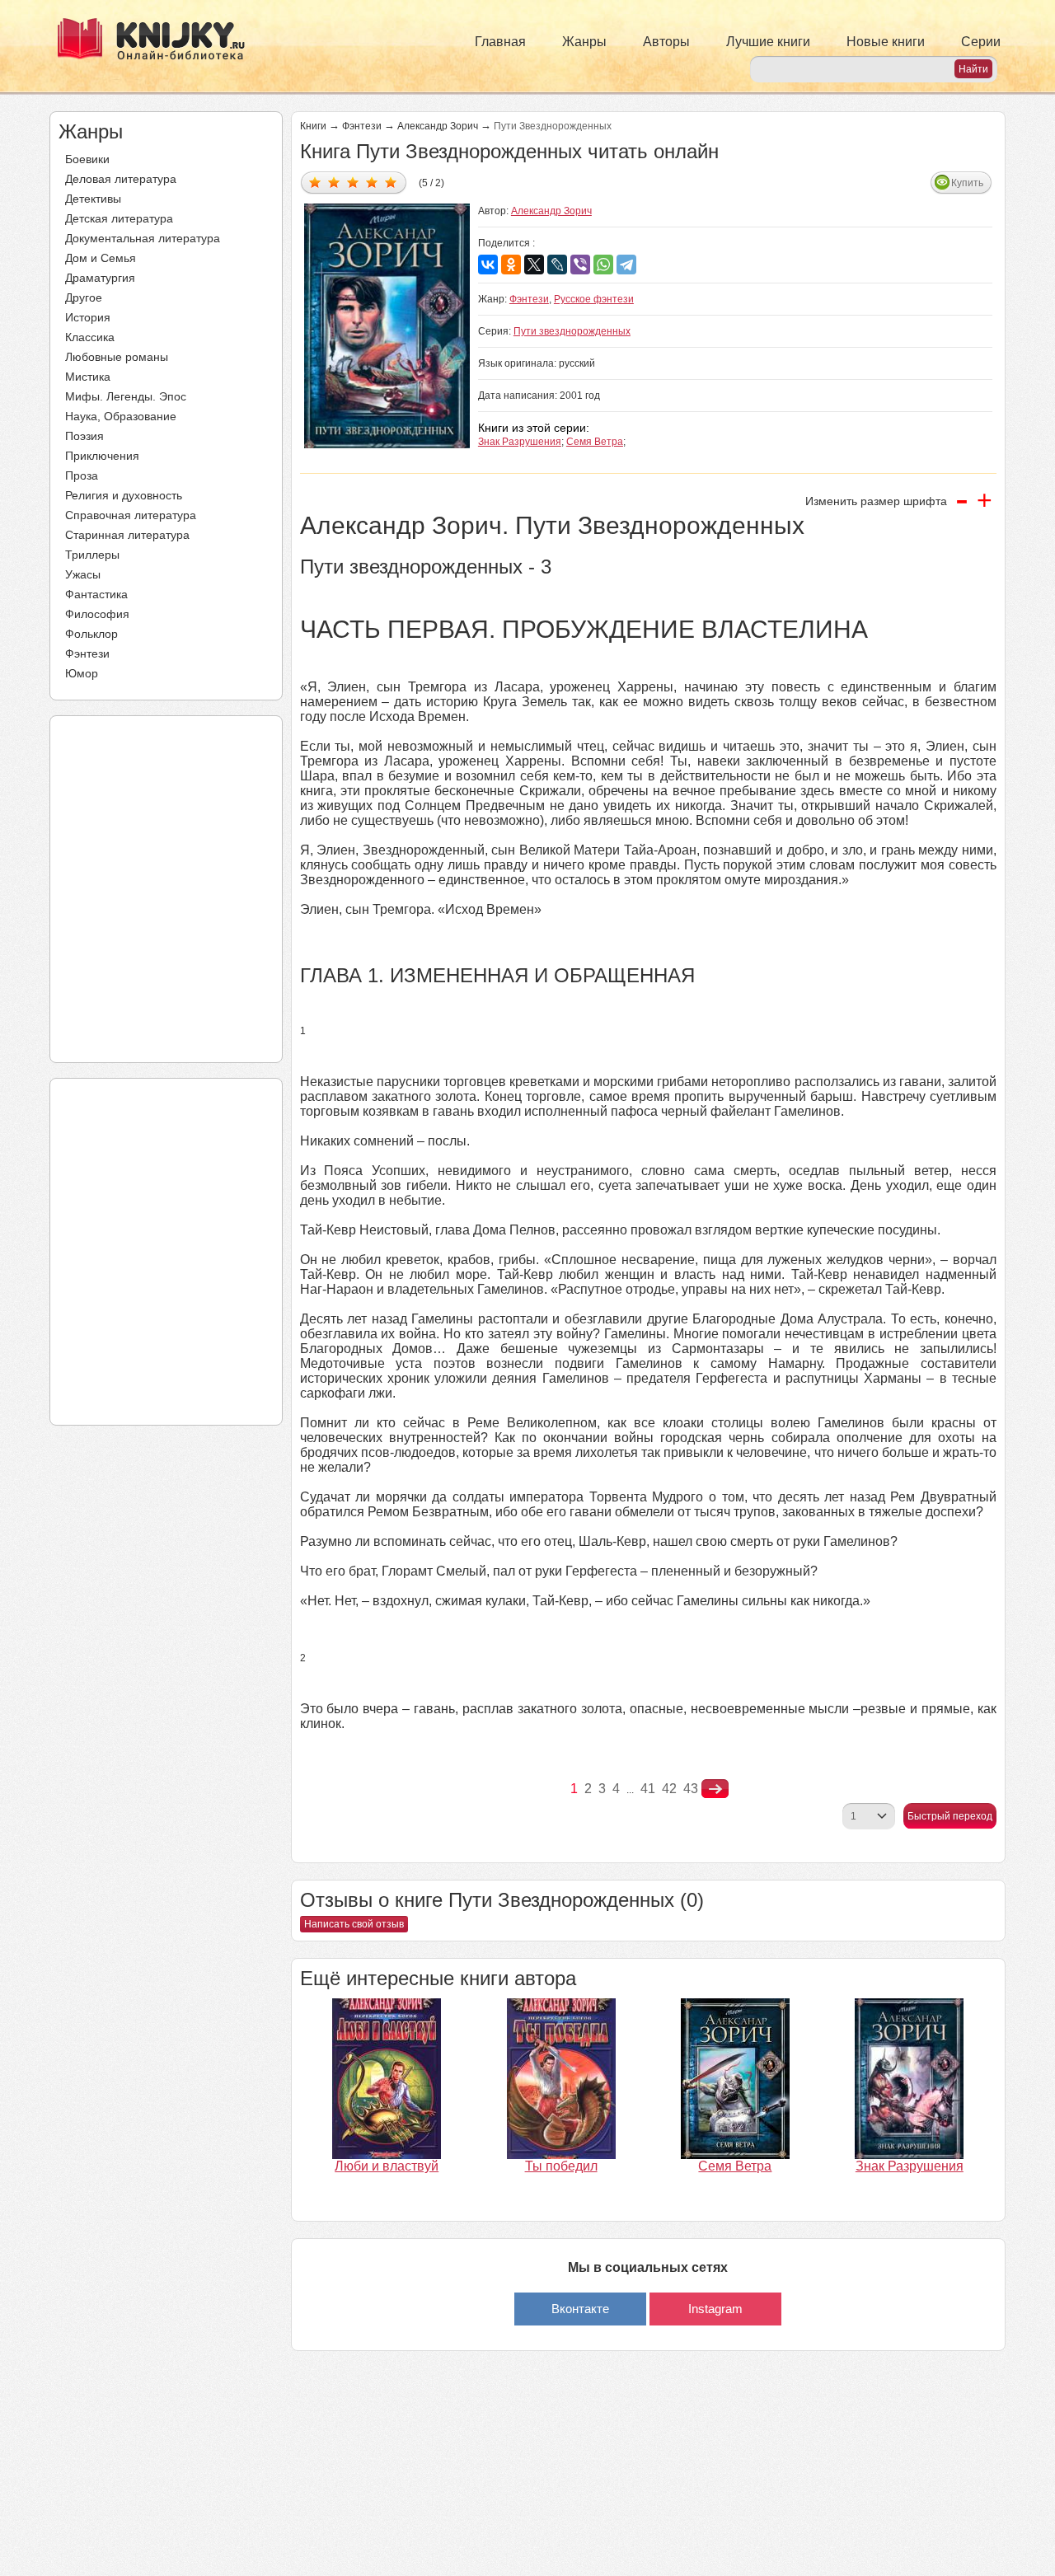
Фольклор (91, 634)
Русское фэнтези (594, 299)
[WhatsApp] (603, 265)
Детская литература (119, 218)
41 (648, 1789)
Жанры (584, 42)
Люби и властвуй (387, 2166)
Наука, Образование (121, 416)
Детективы (93, 199)
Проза (82, 475)
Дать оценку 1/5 (315, 182)
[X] (534, 265)
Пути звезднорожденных (572, 331)
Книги (313, 126)
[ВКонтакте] (488, 265)
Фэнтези (87, 653)
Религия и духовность (124, 495)
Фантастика (96, 594)
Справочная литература (131, 515)
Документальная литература (143, 238)
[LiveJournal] (557, 265)
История (88, 317)
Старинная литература (127, 535)
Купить (967, 183)
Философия (97, 614)
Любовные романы (117, 357)
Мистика (88, 377)
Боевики (87, 159)
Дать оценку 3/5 (353, 182)
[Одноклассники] (511, 265)
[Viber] (580, 265)
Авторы (666, 42)
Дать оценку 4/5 (372, 182)
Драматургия (100, 278)
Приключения (102, 456)
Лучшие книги (768, 42)
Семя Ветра (595, 442)
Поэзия (84, 436)
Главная (500, 42)
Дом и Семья (101, 258)
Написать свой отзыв (354, 1924)
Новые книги (886, 42)
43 (691, 1789)
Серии (981, 42)
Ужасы (83, 574)
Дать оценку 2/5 (334, 182)
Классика (90, 337)
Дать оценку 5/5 (391, 182)
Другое (84, 297)
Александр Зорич (438, 126)
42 (669, 1789)
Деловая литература (121, 179)
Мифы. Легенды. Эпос (126, 396)
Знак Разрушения (520, 442)
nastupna (715, 1789)
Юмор (82, 673)
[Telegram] (626, 265)
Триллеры (92, 555)
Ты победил (561, 2166)
